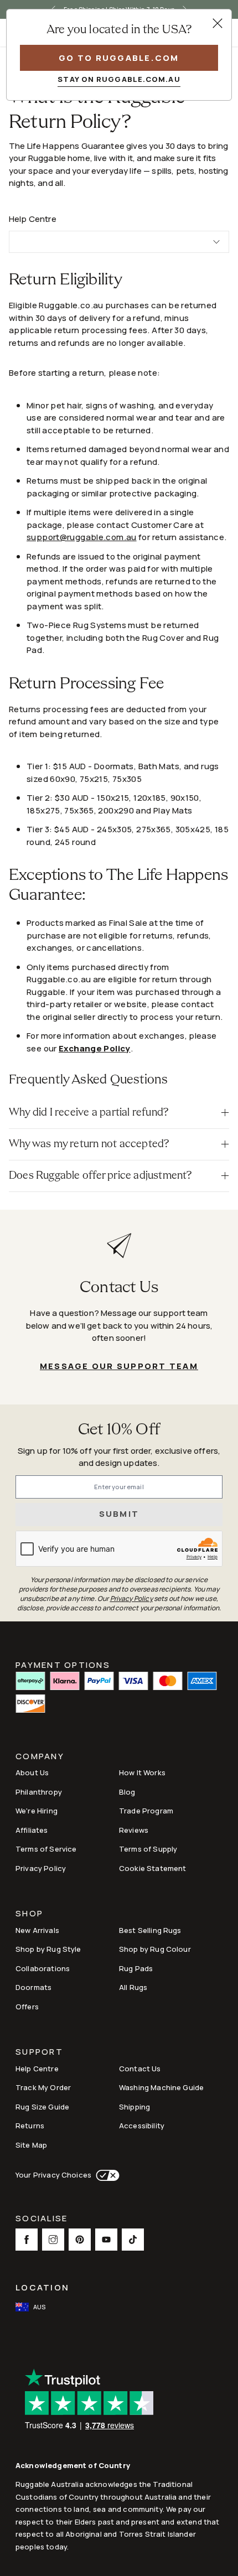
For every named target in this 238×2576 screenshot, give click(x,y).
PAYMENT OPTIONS (63, 1664)
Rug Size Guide (42, 2107)
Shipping (134, 2107)
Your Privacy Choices (53, 2175)
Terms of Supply (148, 1849)
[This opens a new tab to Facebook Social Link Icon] (27, 2240)
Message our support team (119, 1366)
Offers (27, 2007)
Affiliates (32, 1830)
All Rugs (133, 1987)
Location (42, 2287)
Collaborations (43, 1968)
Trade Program (146, 1811)
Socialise (42, 2219)
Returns (30, 2126)
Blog (127, 1792)
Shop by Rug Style (48, 1949)
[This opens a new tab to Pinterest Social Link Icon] (80, 2240)
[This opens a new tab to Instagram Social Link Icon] (53, 2240)
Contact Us (140, 2069)
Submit (119, 1514)
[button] (119, 1113)
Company (40, 1757)
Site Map (31, 2145)
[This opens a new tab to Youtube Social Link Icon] (106, 2240)
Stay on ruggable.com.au (119, 79)
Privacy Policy (41, 1868)
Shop (29, 1914)
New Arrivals (37, 1930)
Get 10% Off (119, 1430)
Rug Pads (136, 1968)
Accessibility (142, 2126)
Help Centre (37, 2069)
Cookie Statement (152, 1868)
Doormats (33, 1987)
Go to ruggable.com (119, 58)
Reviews (134, 1830)
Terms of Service (46, 1849)
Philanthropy (39, 1792)
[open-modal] (218, 23)
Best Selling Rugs (150, 1930)
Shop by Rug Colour (155, 1949)
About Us (32, 1772)
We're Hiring (37, 1811)
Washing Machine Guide (161, 2087)
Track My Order (43, 2087)
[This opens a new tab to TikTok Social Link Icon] (133, 2240)
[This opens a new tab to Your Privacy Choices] (105, 2175)
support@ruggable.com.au (82, 537)
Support (39, 2053)
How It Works (142, 1772)
